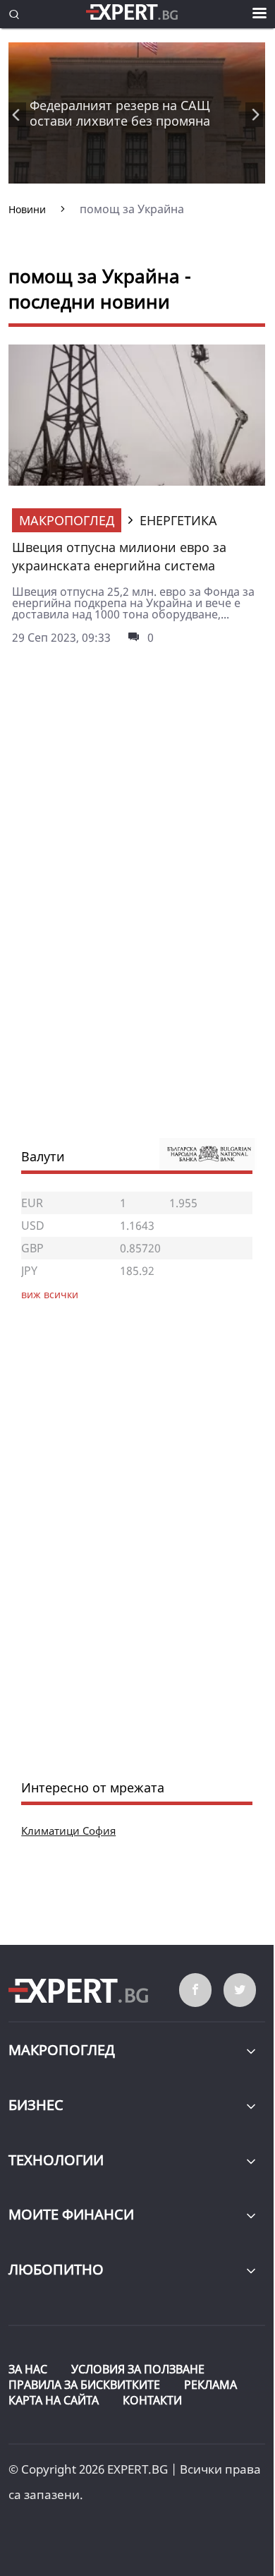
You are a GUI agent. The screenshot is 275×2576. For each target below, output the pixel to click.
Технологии (56, 2160)
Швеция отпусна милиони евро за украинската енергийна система (119, 556)
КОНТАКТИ (152, 2400)
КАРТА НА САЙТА (54, 2400)
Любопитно (56, 2269)
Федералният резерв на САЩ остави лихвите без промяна (120, 113)
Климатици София (68, 1831)
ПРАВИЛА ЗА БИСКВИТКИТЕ (84, 2385)
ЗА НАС (28, 2369)
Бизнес (36, 2105)
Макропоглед (67, 520)
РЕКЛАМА (210, 2385)
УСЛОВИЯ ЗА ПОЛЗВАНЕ (138, 2369)
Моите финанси (71, 2214)
